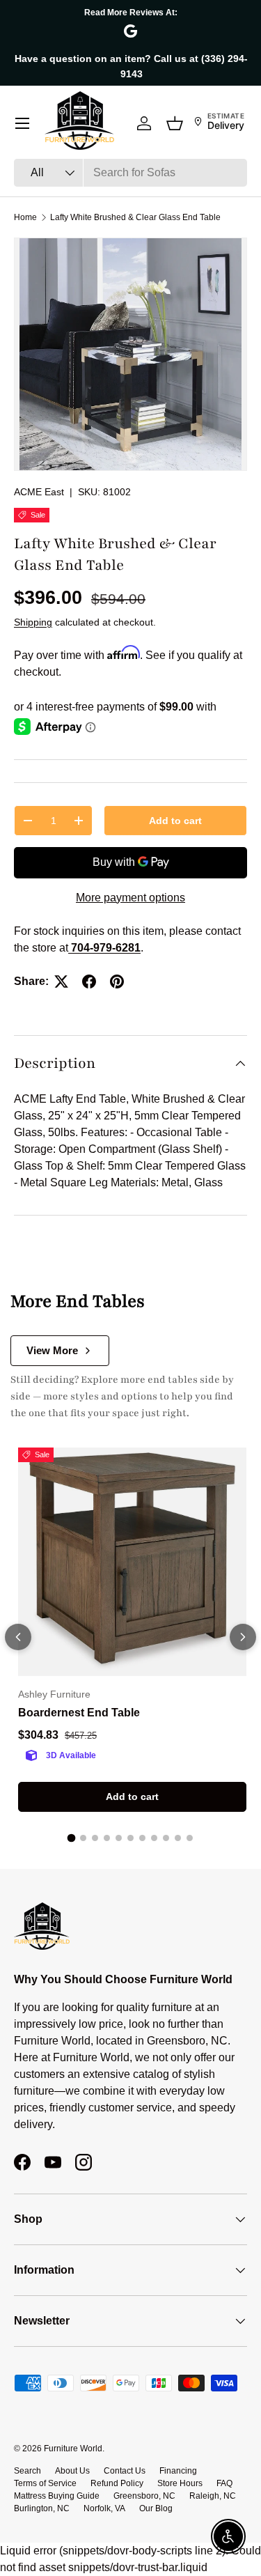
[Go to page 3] (95, 1838)
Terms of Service (45, 2483)
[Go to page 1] (72, 1838)
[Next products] (243, 1637)
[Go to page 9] (166, 1838)
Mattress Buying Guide (57, 2496)
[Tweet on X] (61, 981)
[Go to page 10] (178, 1838)
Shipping (33, 622)
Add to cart (175, 821)
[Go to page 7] (142, 1838)
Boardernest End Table (79, 1713)
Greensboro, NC (144, 2496)
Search (27, 2471)
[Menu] (22, 123)
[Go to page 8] (154, 1838)
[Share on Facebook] (89, 981)
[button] (175, 123)
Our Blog (156, 2508)
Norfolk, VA (104, 2508)
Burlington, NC (42, 2508)
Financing (178, 2471)
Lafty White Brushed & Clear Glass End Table (135, 217)
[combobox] (130, 173)
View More (52, 1350)
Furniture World (73, 2449)
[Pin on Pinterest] (117, 981)
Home (25, 217)
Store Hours (180, 2483)
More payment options (130, 898)
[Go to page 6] (130, 1838)
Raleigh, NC (213, 2496)
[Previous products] (18, 1637)
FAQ (224, 2483)
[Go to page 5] (119, 1838)
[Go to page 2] (83, 1838)
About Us (72, 2471)
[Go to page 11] (190, 1838)
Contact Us (125, 2471)
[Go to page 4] (107, 1838)
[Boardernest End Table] (132, 1562)
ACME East (39, 492)
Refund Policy (117, 2483)
